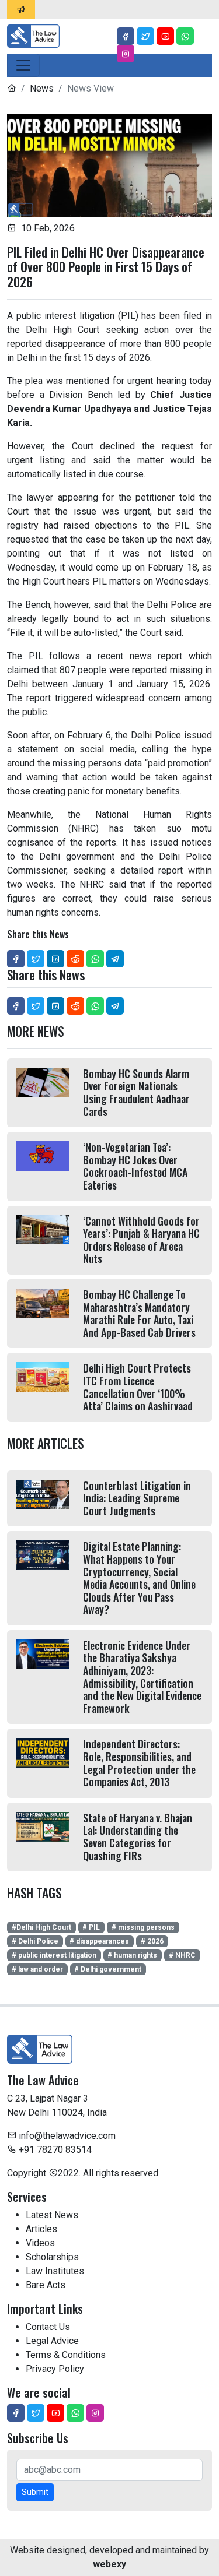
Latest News (52, 2215)
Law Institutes (55, 2271)
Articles (41, 2229)
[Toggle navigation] (23, 65)
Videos (40, 2243)
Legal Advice (52, 2341)
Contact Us (48, 2327)
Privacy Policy (55, 2369)
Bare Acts (46, 2285)
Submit (35, 2492)
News (42, 88)
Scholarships (52, 2257)
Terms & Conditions (66, 2355)
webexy (109, 2564)
